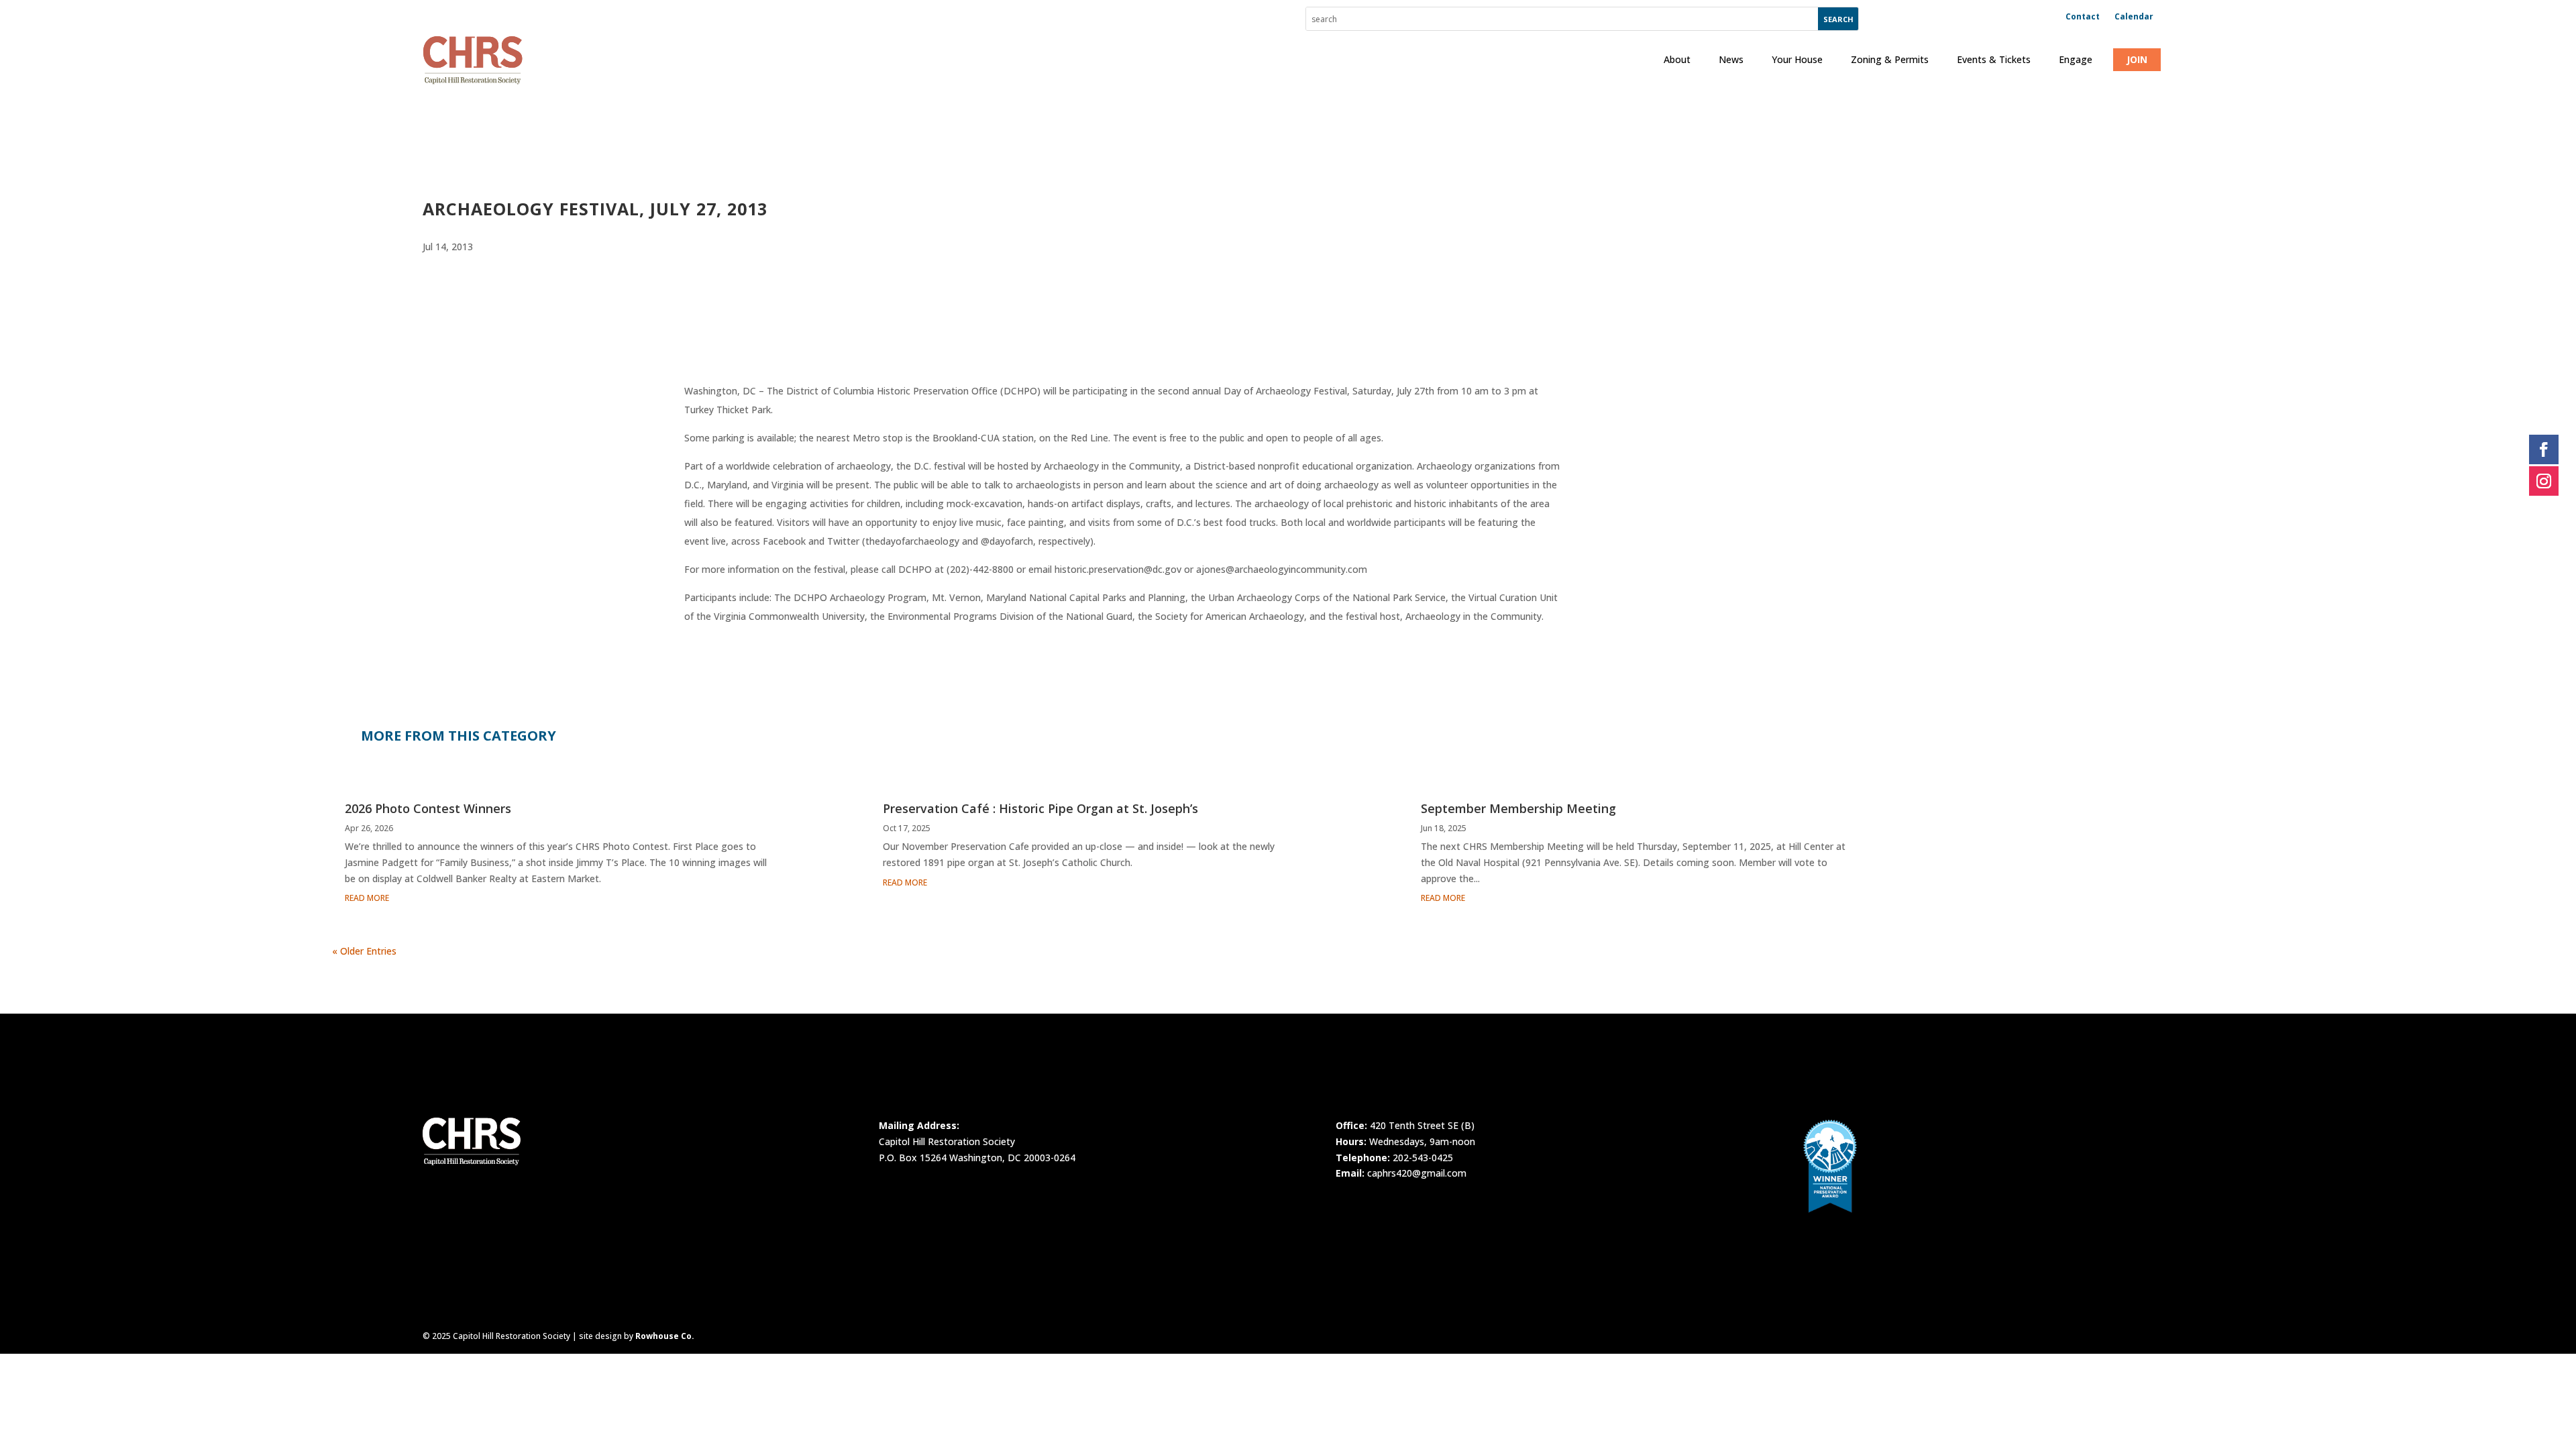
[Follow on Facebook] (2544, 449)
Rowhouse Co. (665, 1336)
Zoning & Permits (1890, 59)
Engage (2076, 59)
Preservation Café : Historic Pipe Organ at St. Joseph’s (1040, 808)
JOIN (2137, 59)
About (1677, 59)
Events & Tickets (1994, 59)
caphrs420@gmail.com (1417, 1173)
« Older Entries (364, 951)
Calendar (2134, 17)
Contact (2083, 17)
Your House (1797, 59)
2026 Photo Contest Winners (428, 808)
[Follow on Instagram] (2544, 481)
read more (367, 898)
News (1731, 59)
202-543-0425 (1423, 1158)
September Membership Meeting (1518, 808)
